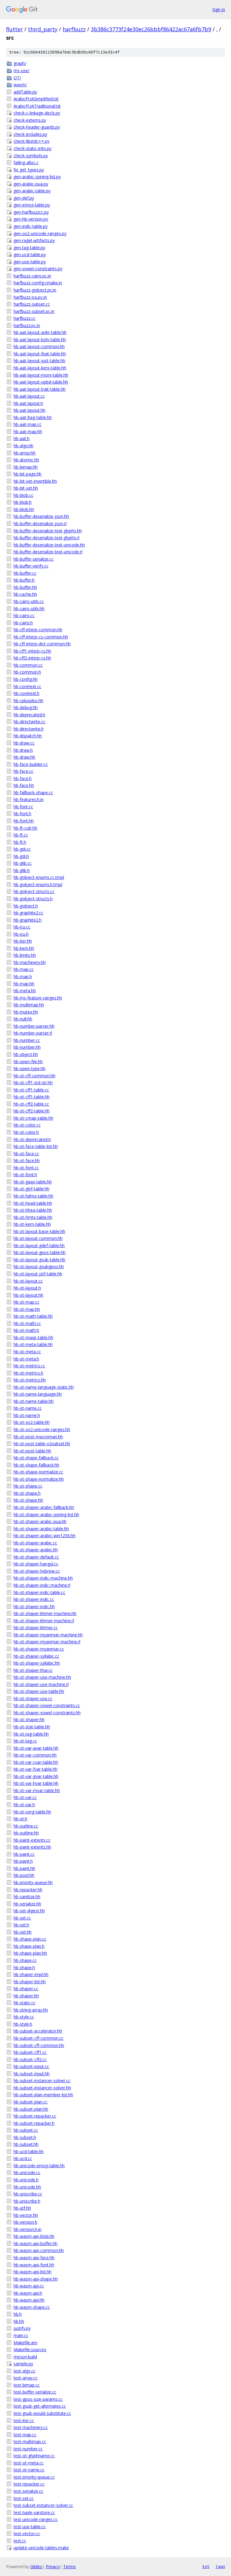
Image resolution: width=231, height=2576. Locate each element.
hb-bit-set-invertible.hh (35, 481)
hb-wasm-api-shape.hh (36, 2279)
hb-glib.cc (23, 863)
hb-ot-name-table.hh (34, 1401)
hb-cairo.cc (24, 615)
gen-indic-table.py (31, 226)
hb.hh (19, 2321)
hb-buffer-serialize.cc (34, 559)
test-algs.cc (25, 2371)
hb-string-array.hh (31, 2010)
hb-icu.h (21, 934)
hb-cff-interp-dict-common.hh (42, 644)
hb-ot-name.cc (28, 1408)
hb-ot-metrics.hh (30, 1380)
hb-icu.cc (22, 927)
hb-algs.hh (23, 446)
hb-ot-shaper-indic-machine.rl (42, 1585)
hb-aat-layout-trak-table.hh (40, 389)
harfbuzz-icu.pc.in (30, 297)
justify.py (22, 2328)
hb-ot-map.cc (26, 1302)
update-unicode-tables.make (41, 2548)
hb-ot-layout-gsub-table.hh (39, 1260)
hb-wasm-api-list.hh (32, 2272)
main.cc (21, 2335)
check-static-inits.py (32, 148)
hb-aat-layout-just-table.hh (39, 361)
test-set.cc (24, 2498)
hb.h (18, 2314)
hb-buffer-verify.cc (31, 566)
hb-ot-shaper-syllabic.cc (36, 1656)
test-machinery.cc (31, 2427)
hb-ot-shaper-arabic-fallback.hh (44, 1507)
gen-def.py (24, 198)
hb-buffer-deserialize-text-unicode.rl (48, 552)
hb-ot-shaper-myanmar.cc (39, 1649)
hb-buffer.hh (25, 587)
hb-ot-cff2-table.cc (31, 1104)
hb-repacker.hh (28, 1890)
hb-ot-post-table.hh (32, 1451)
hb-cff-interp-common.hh (38, 630)
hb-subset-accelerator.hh (38, 2031)
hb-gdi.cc (22, 849)
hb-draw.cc (24, 743)
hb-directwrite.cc (29, 722)
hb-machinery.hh (30, 962)
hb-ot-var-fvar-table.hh (35, 1769)
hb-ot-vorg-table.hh (32, 1812)
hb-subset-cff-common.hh (39, 2045)
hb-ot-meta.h (26, 1359)
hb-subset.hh (26, 2144)
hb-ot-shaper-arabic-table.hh (41, 1529)
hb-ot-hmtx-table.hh (33, 1217)
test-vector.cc (27, 2533)
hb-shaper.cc (26, 1989)
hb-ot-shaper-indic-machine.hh (43, 1578)
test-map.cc (25, 2435)
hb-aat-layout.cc (29, 396)
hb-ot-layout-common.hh (38, 1238)
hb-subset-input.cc (31, 2066)
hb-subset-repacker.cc (35, 2116)
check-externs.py (30, 120)
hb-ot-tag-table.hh (31, 1734)
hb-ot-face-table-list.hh (36, 1146)
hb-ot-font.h (25, 1175)
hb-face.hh (24, 785)
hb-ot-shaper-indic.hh (34, 1606)
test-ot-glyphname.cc (34, 2456)
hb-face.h (23, 778)
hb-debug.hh (26, 707)
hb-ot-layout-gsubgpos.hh (39, 1267)
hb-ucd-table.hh (29, 2151)
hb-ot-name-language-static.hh (44, 1387)
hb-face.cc (23, 771)
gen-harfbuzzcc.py (31, 212)
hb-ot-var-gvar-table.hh (36, 1776)
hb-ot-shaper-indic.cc (34, 1599)
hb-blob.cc (23, 495)
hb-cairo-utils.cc (29, 601)
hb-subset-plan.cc (31, 2102)
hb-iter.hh (23, 941)
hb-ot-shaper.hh (29, 1719)
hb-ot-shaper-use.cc (33, 1698)
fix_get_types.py (29, 170)
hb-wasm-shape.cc (32, 2307)
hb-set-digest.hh (29, 1911)
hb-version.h (25, 2222)
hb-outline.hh (26, 1833)
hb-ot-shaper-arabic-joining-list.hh (46, 1514)
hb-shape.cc (25, 1960)
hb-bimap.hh (26, 467)
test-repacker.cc (29, 2484)
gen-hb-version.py (31, 219)
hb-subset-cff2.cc (30, 2059)
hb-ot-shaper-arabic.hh (36, 1550)
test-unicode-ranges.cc (36, 2519)
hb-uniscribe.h (27, 2201)
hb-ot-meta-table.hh (33, 1344)
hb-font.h (22, 814)
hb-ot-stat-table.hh (32, 1727)
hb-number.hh (27, 1047)
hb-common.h (27, 672)
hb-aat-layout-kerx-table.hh (40, 368)
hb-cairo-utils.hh (29, 609)
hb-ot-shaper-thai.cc (33, 1670)
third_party (43, 29)
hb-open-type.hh (29, 1068)
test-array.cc (26, 2378)
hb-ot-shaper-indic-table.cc (39, 1592)
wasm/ (20, 85)
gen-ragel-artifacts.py (34, 240)
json (220, 2566)
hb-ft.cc (21, 835)
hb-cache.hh (25, 594)
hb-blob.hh (24, 509)
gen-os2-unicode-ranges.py (40, 233)
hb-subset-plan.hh (31, 2109)
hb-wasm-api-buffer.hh (35, 2243)
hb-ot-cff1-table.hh (32, 1097)
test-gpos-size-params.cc (38, 2399)
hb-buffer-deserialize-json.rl (40, 523)
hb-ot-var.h (24, 1805)
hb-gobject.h (26, 906)
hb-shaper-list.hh (30, 1982)
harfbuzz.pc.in (27, 325)
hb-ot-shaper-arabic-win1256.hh (45, 1536)
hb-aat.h (22, 438)
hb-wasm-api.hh (29, 2300)
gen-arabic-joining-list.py (37, 177)
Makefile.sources (30, 2350)
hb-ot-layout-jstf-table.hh (38, 1274)
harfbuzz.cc (25, 318)
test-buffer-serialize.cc (35, 2392)
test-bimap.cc (27, 2385)
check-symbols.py (31, 156)
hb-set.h (21, 1925)
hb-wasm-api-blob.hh (34, 2236)
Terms (69, 2567)
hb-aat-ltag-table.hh (33, 417)
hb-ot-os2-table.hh (32, 1422)
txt (206, 2566)
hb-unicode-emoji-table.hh (39, 2166)
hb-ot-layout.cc (28, 1281)
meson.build (25, 2357)
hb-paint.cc (24, 1854)
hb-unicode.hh (27, 2187)
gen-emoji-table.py (32, 205)
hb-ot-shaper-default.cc (36, 1557)
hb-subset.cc (26, 2130)
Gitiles (36, 2567)
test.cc (20, 2541)
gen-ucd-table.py (30, 254)
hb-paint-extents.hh (32, 1847)
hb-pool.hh (24, 1875)
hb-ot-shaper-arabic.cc (35, 1543)
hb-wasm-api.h (28, 2293)
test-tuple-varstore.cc (34, 2512)
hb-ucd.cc (23, 2158)
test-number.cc (28, 2449)
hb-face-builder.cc (31, 764)
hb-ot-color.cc (27, 1125)
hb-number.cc (27, 1040)
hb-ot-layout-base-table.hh (39, 1231)
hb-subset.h (25, 2137)
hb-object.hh (26, 1054)
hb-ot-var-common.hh (35, 1755)
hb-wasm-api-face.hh (34, 2258)
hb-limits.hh (25, 955)
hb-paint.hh (24, 1868)
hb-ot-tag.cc (25, 1741)
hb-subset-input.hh (32, 2074)
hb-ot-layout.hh (28, 1295)
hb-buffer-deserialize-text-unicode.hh (49, 545)
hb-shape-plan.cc (30, 1939)
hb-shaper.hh (26, 1996)
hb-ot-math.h (26, 1330)
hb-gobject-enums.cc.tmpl (39, 877)
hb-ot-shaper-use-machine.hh (42, 1677)
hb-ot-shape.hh (28, 1500)
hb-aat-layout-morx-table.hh (41, 375)
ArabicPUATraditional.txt (37, 106)
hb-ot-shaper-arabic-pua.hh (40, 1521)
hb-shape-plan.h (29, 1946)
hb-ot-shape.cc (28, 1486)
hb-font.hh (24, 821)
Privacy (53, 2567)
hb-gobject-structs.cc (34, 891)
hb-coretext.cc (27, 686)
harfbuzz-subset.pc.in (34, 311)
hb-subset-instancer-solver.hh (42, 2088)
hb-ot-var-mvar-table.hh (37, 1790)
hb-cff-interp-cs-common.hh (41, 637)
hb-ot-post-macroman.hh (38, 1437)
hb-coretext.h (26, 693)
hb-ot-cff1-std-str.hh (33, 1083)
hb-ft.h (20, 842)
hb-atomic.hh (26, 460)
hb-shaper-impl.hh (31, 1974)
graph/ (20, 63)
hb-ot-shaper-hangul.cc (36, 1564)
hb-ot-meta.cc (27, 1352)
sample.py (23, 2364)
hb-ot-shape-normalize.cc (38, 1472)
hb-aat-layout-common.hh (39, 346)
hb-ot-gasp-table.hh (33, 1182)
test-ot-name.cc (29, 2470)
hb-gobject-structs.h (33, 899)
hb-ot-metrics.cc (29, 1366)
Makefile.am (25, 2343)
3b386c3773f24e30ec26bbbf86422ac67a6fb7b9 (151, 29)
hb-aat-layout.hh (29, 410)
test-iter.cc (24, 2420)
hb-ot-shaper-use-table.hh (39, 1691)
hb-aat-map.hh (28, 431)
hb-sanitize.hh (27, 1897)
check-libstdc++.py (31, 141)
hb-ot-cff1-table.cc (31, 1090)
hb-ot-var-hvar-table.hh (36, 1783)
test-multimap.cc (30, 2441)
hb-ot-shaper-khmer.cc (36, 1628)
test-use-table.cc (30, 2527)
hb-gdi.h (21, 856)
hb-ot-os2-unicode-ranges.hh (42, 1429)
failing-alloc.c (26, 162)
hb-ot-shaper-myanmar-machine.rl (47, 1642)
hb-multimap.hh (29, 1005)
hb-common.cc (28, 665)
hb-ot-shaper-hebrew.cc (37, 1571)
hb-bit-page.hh (28, 474)
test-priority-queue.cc (34, 2477)
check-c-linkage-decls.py (37, 113)
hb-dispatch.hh (28, 736)
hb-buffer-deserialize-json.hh (41, 516)
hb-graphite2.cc (28, 913)
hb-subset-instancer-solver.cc (42, 2080)
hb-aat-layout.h (28, 403)
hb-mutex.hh (26, 1012)
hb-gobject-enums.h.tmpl (38, 884)
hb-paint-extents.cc (32, 1840)
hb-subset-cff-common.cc (38, 2038)
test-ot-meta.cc (29, 2463)
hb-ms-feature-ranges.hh (38, 998)
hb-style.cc (24, 2017)
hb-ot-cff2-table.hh (32, 1111)
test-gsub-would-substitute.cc (42, 2413)
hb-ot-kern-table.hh (32, 1224)
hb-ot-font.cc (26, 1168)
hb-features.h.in (29, 799)
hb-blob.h (23, 502)
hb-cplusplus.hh (28, 701)
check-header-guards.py (37, 127)
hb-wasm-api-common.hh (39, 2250)
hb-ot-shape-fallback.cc (36, 1458)
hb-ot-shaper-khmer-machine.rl (44, 1621)
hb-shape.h (24, 1967)
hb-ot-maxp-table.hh (33, 1337)
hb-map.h (23, 976)
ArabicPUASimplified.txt (36, 99)
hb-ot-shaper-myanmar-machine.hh (48, 1635)
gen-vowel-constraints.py (38, 269)
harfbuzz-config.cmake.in (38, 283)
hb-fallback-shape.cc (33, 792)
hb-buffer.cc (25, 573)
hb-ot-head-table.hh (33, 1203)
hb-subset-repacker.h (34, 2123)
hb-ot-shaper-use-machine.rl (41, 1684)
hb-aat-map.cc (28, 424)
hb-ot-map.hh (27, 1309)
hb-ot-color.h (26, 1132)
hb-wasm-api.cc (29, 2286)
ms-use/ (22, 70)
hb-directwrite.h (29, 729)
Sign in (219, 9)
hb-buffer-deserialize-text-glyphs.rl (46, 538)
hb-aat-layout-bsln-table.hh (40, 340)
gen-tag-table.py (29, 248)
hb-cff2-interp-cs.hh (32, 658)
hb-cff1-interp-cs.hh (32, 651)
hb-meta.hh (25, 991)
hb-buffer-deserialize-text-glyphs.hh (48, 531)
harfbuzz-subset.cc (32, 304)
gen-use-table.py (30, 262)
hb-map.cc (24, 969)
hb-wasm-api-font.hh (34, 2265)
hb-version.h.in (28, 2229)
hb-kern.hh (24, 948)
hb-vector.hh (26, 2215)
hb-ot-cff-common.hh (34, 1076)
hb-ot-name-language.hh (38, 1394)
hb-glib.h (22, 870)
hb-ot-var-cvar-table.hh (36, 1762)
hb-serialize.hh (27, 1904)
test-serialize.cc (28, 2491)
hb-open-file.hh (28, 1062)
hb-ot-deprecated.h (32, 1139)
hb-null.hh (23, 1019)
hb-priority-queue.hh (33, 1882)
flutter (14, 29)
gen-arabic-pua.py (31, 184)
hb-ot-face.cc (26, 1153)
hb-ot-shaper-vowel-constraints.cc (47, 1705)
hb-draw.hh (24, 757)
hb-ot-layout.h (27, 1288)
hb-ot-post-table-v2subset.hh (42, 1444)
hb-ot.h (20, 1819)
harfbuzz (74, 29)
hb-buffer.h (24, 580)
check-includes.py (30, 134)
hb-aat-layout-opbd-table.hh (41, 382)
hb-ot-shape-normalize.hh (39, 1479)
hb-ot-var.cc (25, 1797)
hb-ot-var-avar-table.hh (36, 1748)
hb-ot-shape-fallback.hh (36, 1465)
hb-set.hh (23, 1932)
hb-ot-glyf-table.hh (31, 1189)
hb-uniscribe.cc (28, 2194)
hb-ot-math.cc (27, 1323)
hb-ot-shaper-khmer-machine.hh (45, 1613)
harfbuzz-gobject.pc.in (35, 290)
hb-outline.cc (26, 1826)
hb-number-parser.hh (34, 1026)
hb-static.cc (25, 2003)
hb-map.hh (24, 984)
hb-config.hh (26, 679)
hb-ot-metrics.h (28, 1373)
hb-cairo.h (23, 623)
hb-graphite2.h (28, 920)
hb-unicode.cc (27, 2172)
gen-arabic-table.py (32, 191)
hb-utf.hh (22, 2208)
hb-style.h (23, 2024)
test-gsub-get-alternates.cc (40, 2406)
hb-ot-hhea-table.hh (33, 1210)
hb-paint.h (23, 1861)
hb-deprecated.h (29, 715)
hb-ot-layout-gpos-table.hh (40, 1252)
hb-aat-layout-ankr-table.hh (40, 332)
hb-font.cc (23, 807)
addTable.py (25, 92)
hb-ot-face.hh (27, 1160)
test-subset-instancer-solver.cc (43, 2505)
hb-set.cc (22, 1918)
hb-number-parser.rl (33, 1033)
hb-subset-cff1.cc (30, 2052)
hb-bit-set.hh (26, 488)
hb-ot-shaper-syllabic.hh (37, 1663)
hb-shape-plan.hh (30, 1953)
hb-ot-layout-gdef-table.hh (39, 1245)
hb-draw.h (23, 750)
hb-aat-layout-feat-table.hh (40, 354)
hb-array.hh (25, 453)
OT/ (17, 78)
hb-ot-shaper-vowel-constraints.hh (47, 1713)
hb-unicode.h (26, 2180)
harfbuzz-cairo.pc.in (32, 276)
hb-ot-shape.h (27, 1493)
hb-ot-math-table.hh (33, 1316)
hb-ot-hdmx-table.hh (33, 1196)
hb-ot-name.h (27, 1415)
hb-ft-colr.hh (25, 828)
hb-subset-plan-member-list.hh (43, 2095)
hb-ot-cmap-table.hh (33, 1118)
